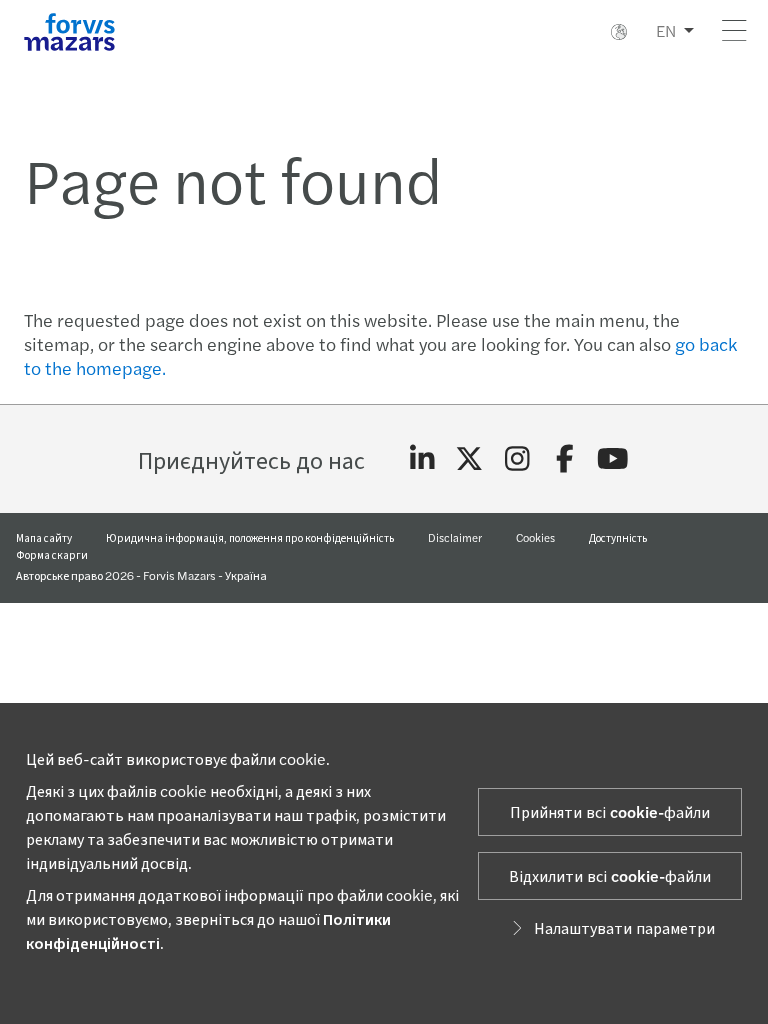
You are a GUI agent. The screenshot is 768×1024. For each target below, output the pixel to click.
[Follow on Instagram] (517, 459)
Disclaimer (455, 537)
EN (666, 30)
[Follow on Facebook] (565, 459)
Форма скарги (52, 554)
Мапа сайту (44, 537)
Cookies (535, 537)
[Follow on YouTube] (612, 459)
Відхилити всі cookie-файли (610, 875)
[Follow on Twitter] (469, 459)
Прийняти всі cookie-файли (610, 811)
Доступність (618, 537)
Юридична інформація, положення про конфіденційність (250, 537)
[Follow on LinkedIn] (422, 459)
